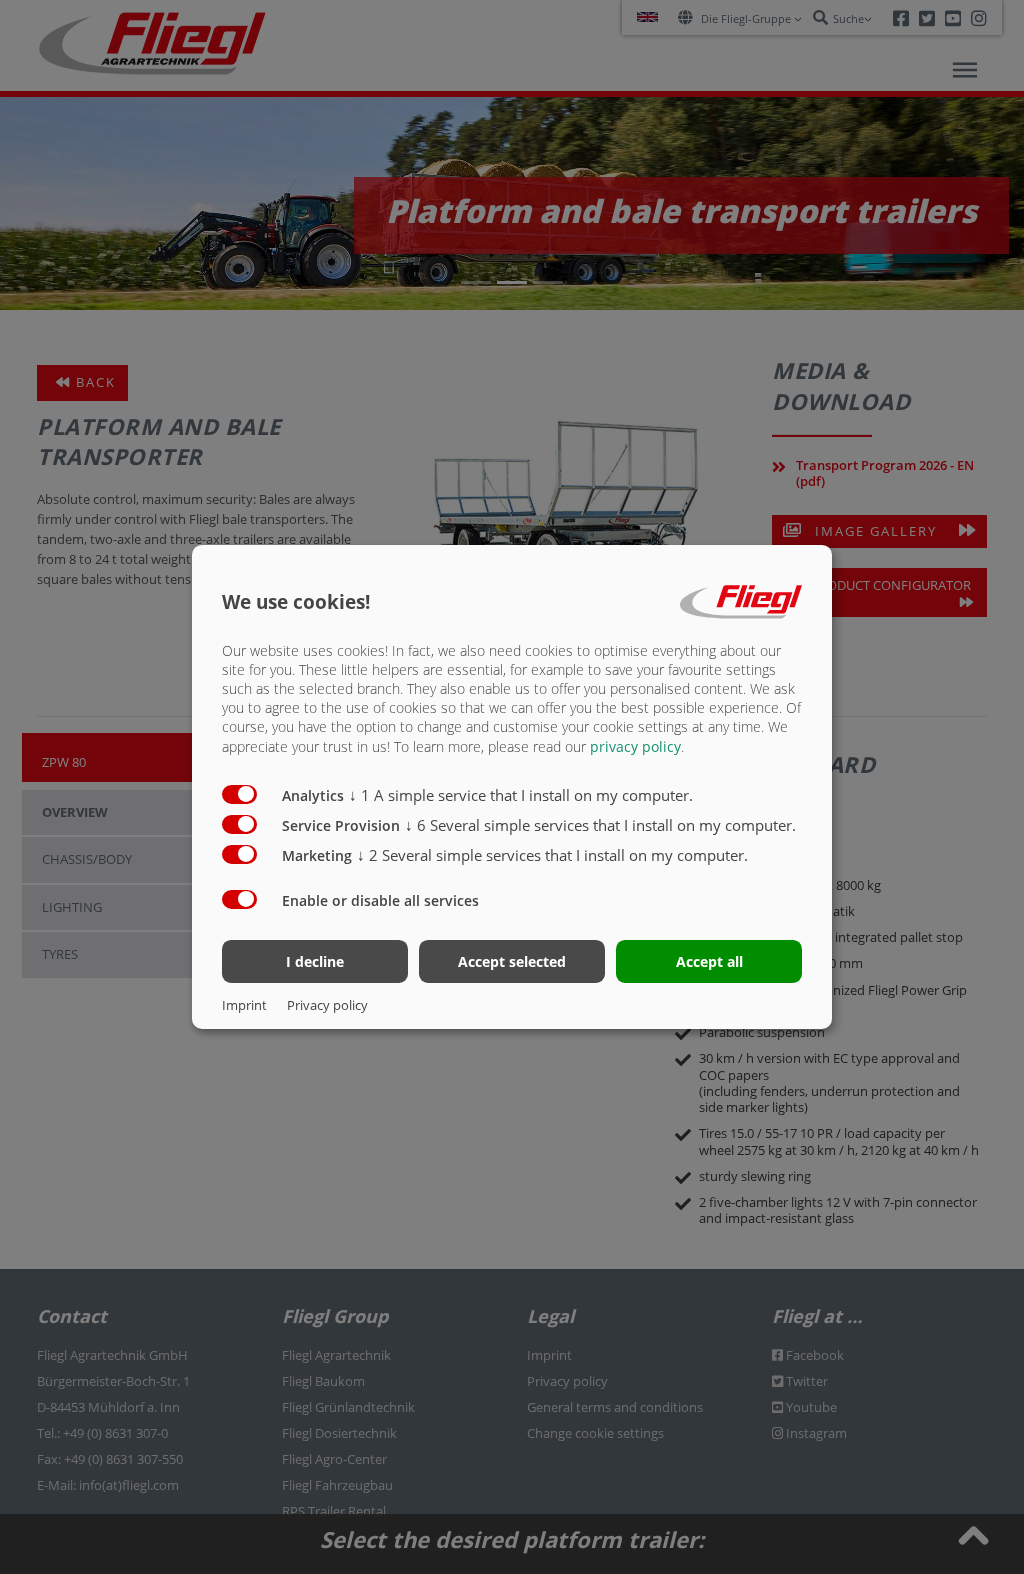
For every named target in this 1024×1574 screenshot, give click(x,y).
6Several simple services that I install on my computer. (600, 825)
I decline (315, 961)
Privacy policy (327, 1005)
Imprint (244, 1005)
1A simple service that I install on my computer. (521, 795)
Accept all (709, 961)
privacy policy (635, 746)
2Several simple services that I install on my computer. (552, 855)
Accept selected (512, 961)
